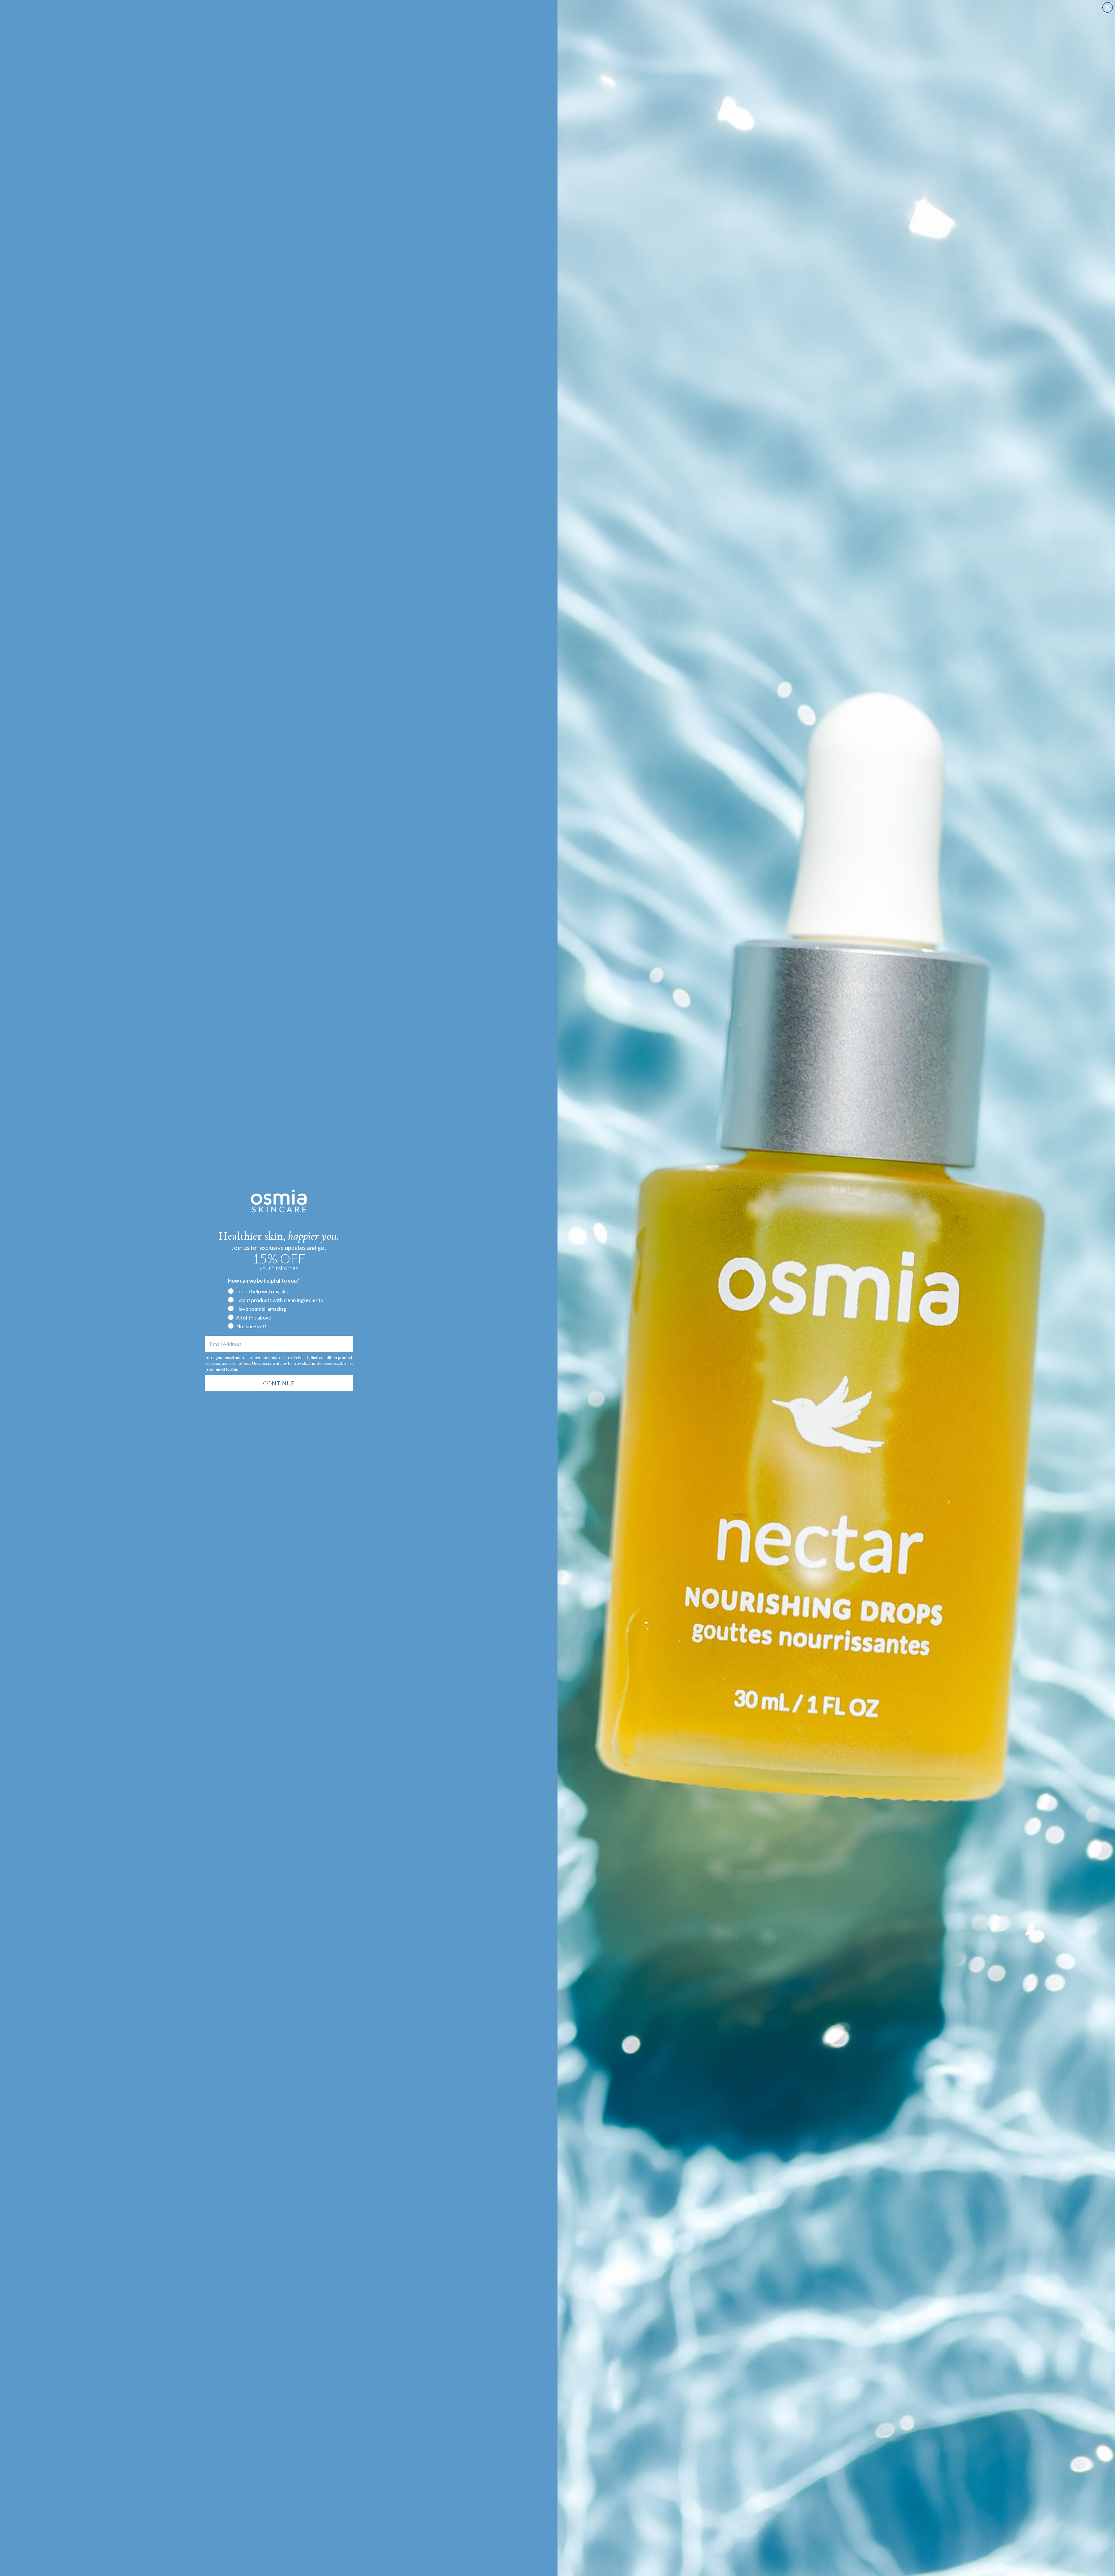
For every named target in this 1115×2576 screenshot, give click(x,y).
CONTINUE (279, 1383)
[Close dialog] (1108, 7)
